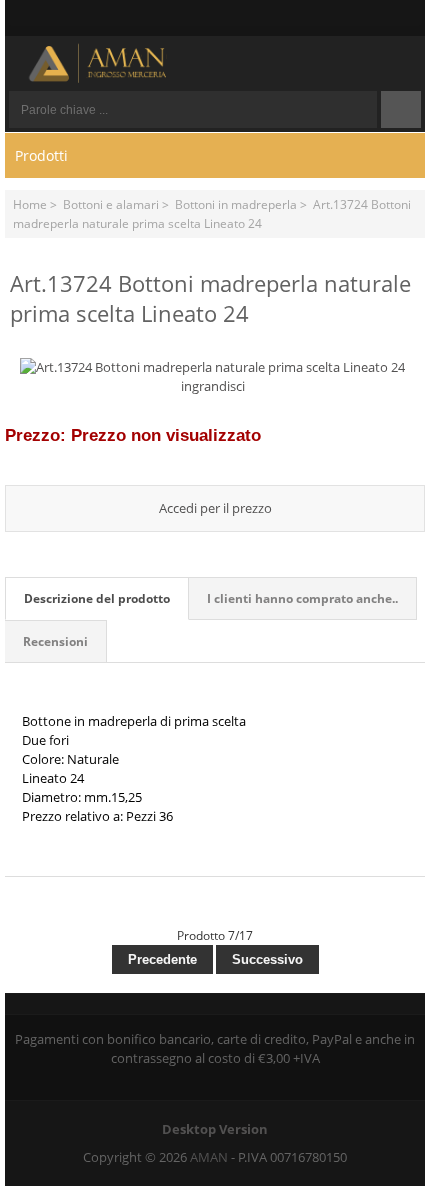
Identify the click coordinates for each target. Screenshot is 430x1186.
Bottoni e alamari (111, 204)
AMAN (209, 1157)
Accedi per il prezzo (215, 508)
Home (30, 204)
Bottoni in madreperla (236, 204)
